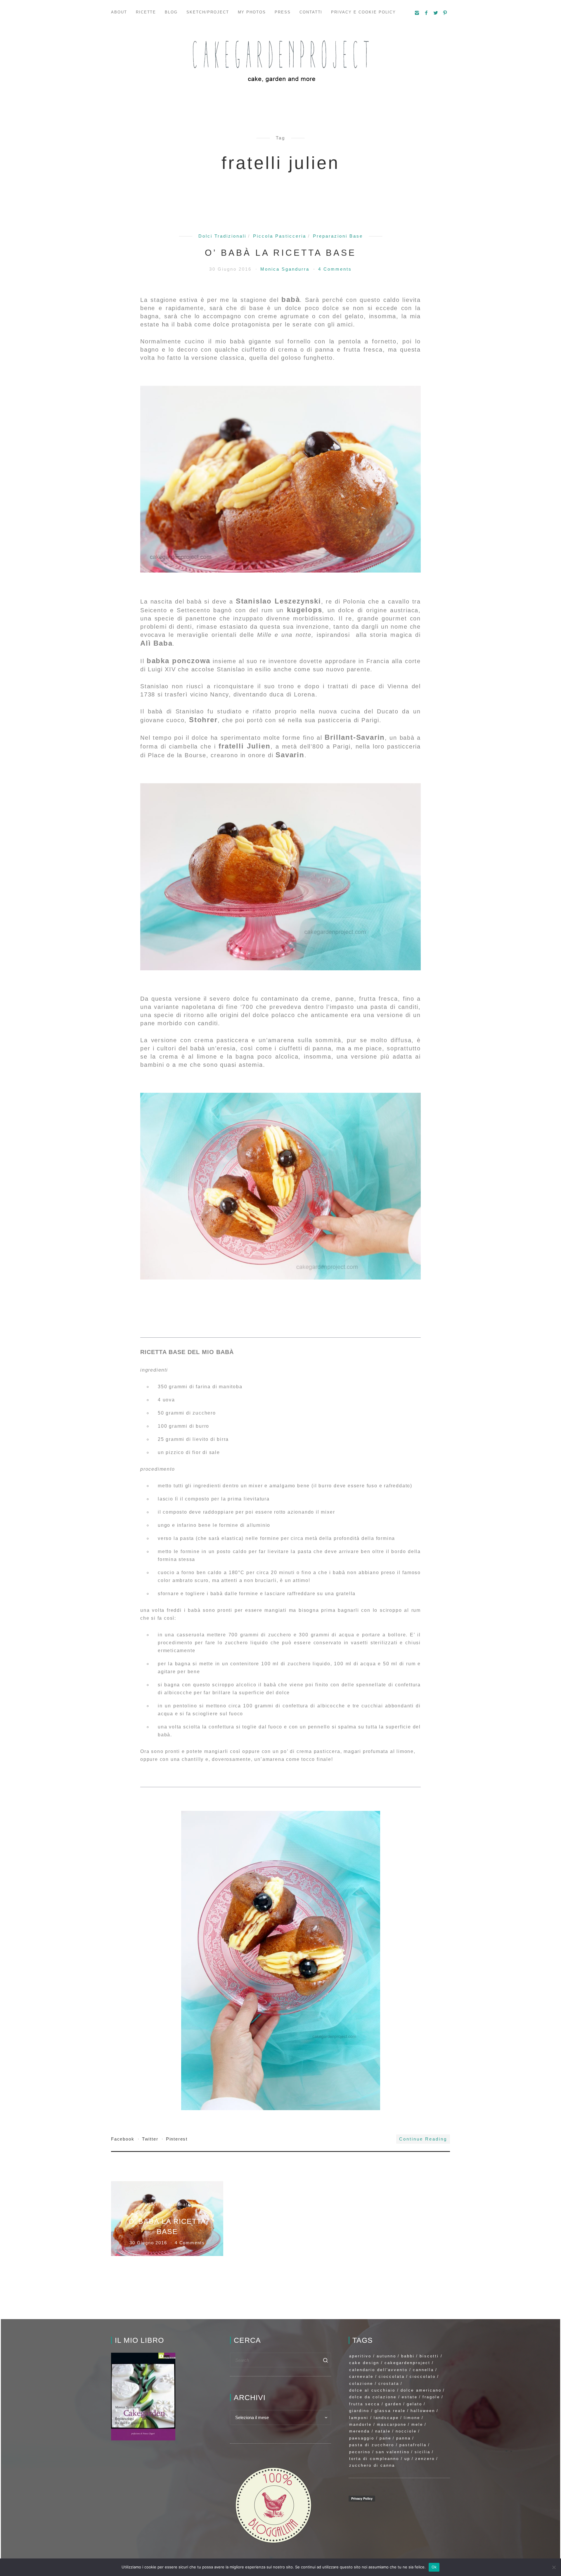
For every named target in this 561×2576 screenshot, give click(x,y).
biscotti (429, 2356)
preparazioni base (338, 236)
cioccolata (392, 2377)
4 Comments (335, 269)
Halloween (423, 2411)
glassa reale (390, 2411)
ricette (146, 12)
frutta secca (365, 2404)
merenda (360, 2431)
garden (393, 2404)
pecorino (360, 2452)
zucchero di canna (372, 2465)
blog (171, 12)
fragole (431, 2397)
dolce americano (421, 2390)
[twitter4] (436, 13)
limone (412, 2418)
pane (385, 2438)
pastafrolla (413, 2445)
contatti (311, 12)
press (283, 12)
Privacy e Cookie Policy (363, 12)
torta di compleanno (374, 2459)
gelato (414, 2404)
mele (417, 2424)
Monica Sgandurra (286, 269)
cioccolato (423, 2377)
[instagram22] (417, 13)
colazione (361, 2384)
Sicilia (423, 2452)
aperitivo (360, 2356)
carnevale (361, 2377)
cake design (364, 2363)
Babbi (408, 2356)
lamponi (359, 2418)
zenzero (425, 2459)
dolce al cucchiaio (372, 2390)
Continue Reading (423, 2139)
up (407, 2459)
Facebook (123, 2139)
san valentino (393, 2452)
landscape (386, 2418)
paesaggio (362, 2438)
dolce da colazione (373, 2397)
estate (410, 2397)
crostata (389, 2384)
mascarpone (392, 2424)
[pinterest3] (445, 13)
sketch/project (208, 12)
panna (404, 2438)
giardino (359, 2411)
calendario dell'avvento (378, 2370)
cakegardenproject (407, 2363)
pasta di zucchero (372, 2445)
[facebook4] (427, 13)
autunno (386, 2356)
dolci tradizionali (222, 236)
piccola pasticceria (280, 236)
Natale (383, 2431)
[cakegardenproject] (280, 61)
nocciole (406, 2431)
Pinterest (177, 2139)
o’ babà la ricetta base (280, 253)
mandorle (360, 2424)
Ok (434, 2567)
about (119, 12)
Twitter (151, 2139)
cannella (423, 2370)
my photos (252, 12)
